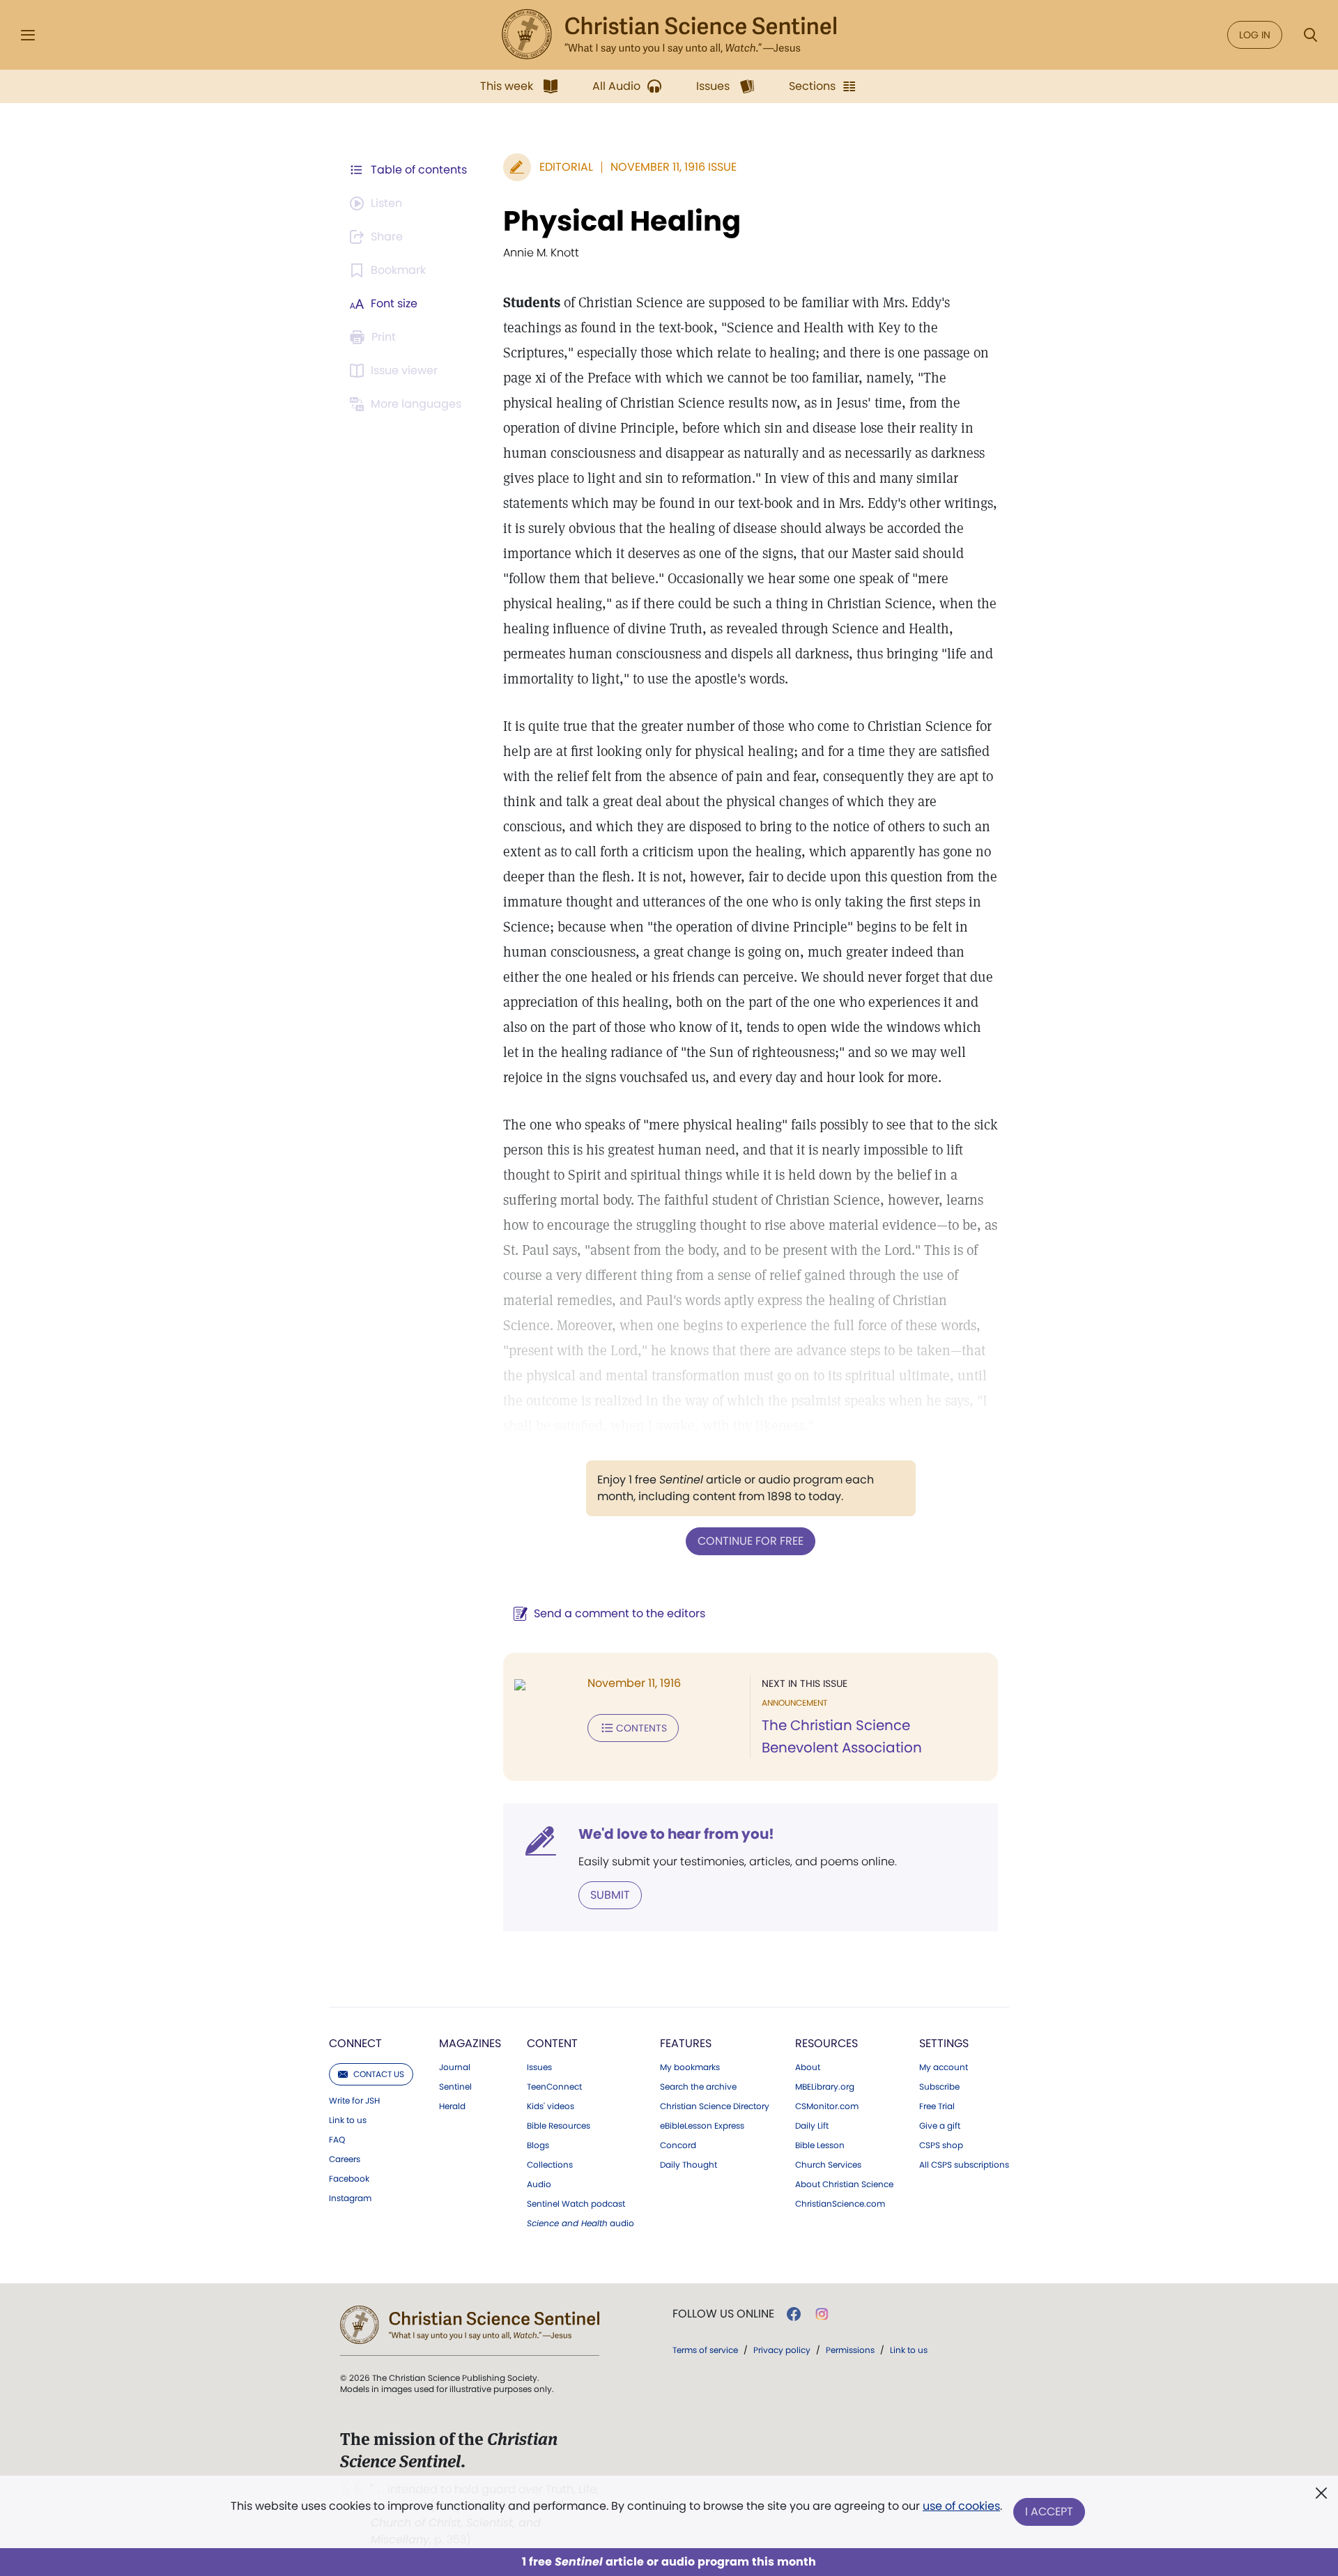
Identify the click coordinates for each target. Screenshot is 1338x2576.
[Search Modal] (1310, 35)
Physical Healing (622, 221)
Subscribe (939, 2087)
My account (944, 2067)
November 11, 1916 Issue (674, 167)
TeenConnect (554, 2087)
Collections (550, 2165)
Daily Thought (689, 2165)
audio (580, 2223)
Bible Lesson (820, 2145)
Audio (539, 2184)
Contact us (379, 2074)
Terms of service (705, 2350)
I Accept (1049, 2512)
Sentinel (455, 2087)
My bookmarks (690, 2067)
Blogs (538, 2145)
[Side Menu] (28, 35)
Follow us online (723, 2314)
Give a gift (940, 2126)
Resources (826, 2043)
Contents (641, 1728)
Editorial (566, 167)
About (808, 2067)
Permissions (850, 2350)
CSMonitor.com (827, 2106)
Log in (1255, 35)
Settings (944, 2043)
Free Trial (937, 2106)
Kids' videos (551, 2106)
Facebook (349, 2179)
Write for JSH (354, 2101)
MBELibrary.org (825, 2087)
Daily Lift (812, 2126)
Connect (355, 2043)
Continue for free (751, 1541)
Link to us (348, 2120)
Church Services (828, 2165)
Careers (345, 2159)
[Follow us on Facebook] (794, 2314)
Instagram (350, 2198)
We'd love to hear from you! (676, 1834)
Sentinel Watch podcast (576, 2204)
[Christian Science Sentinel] (669, 35)
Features (686, 2043)
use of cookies (961, 2506)
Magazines (470, 2043)
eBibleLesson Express (702, 2126)
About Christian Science (844, 2184)
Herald (452, 2106)
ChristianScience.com (840, 2204)
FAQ (337, 2140)
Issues (539, 2067)
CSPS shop (941, 2145)
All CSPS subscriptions (964, 2165)
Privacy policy (782, 2350)
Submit (610, 1895)
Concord (678, 2145)
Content (552, 2043)
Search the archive (698, 2087)
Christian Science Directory (715, 2106)
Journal (455, 2067)
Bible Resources (559, 2126)
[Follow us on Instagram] (822, 2314)
